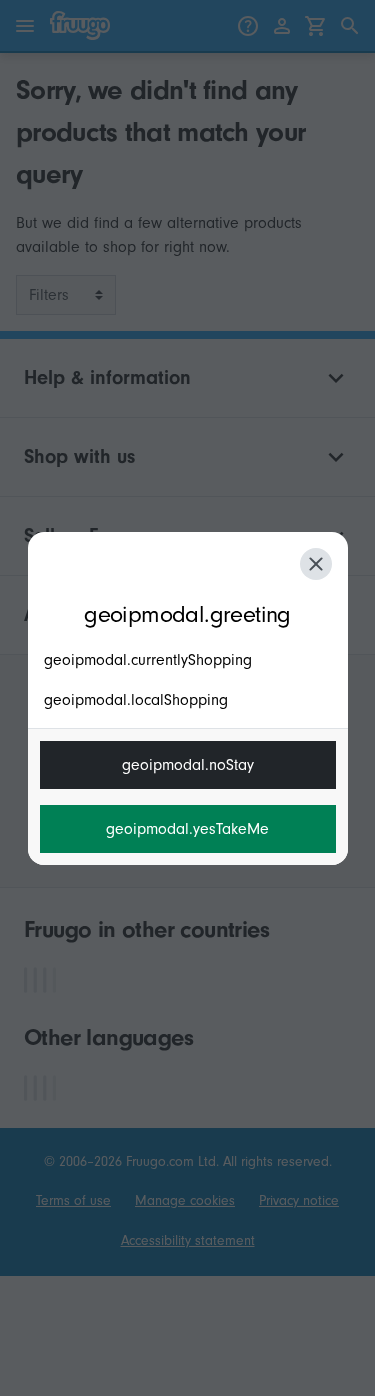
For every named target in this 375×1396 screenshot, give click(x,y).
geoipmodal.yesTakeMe (187, 829)
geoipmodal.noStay (188, 765)
